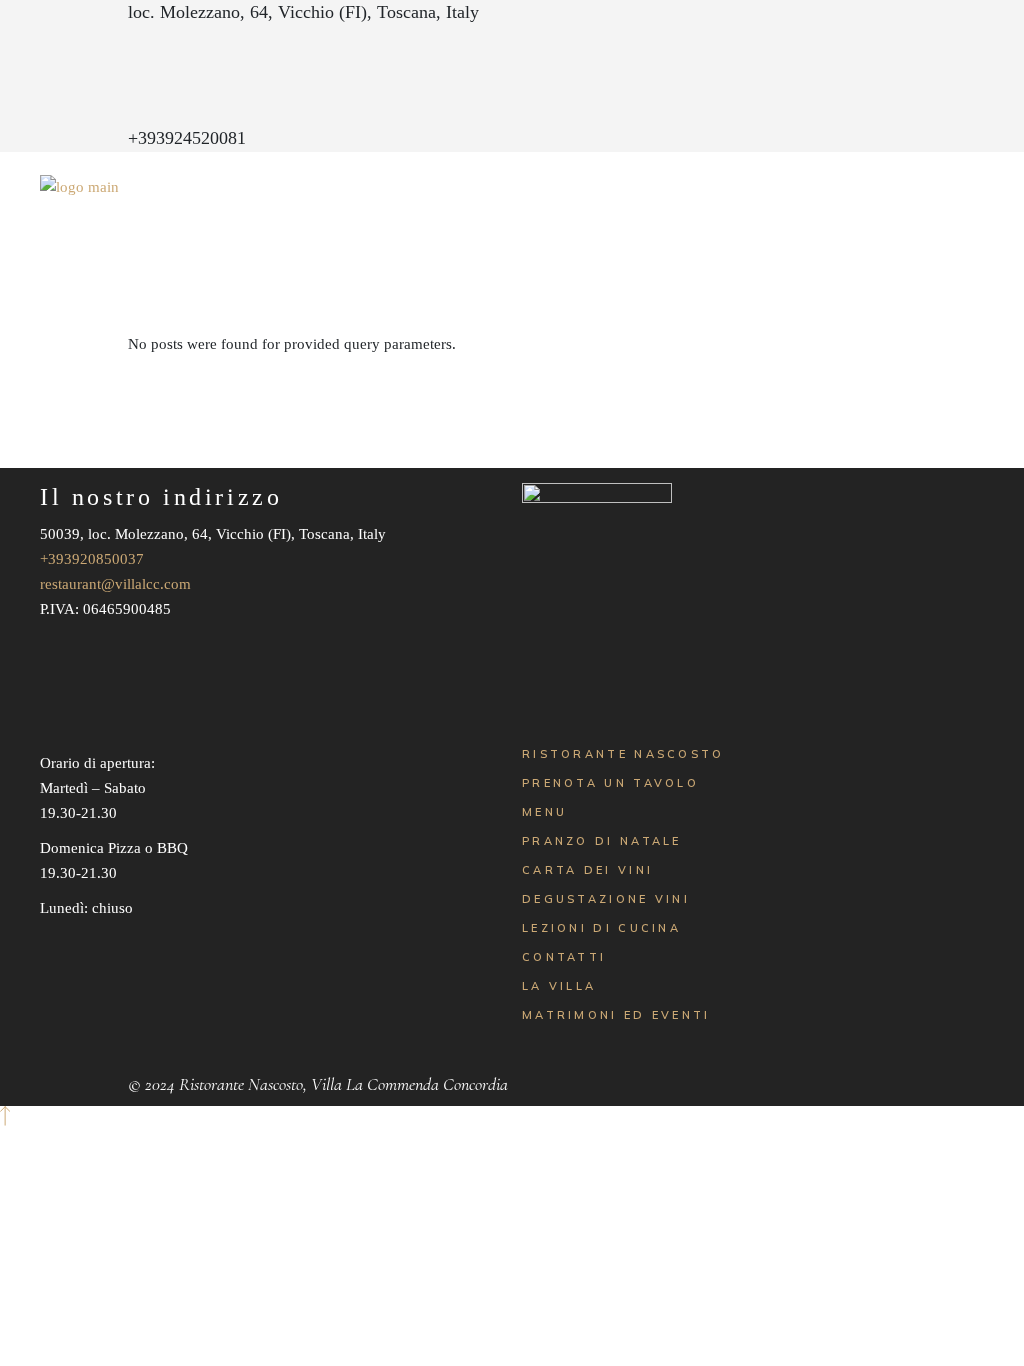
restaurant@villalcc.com (115, 584)
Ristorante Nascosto (623, 754)
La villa (559, 986)
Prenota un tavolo (610, 783)
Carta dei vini (587, 870)
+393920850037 (92, 559)
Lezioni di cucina (601, 928)
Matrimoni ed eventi (616, 1015)
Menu (544, 812)
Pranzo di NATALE (602, 841)
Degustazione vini (606, 899)
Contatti (564, 957)
